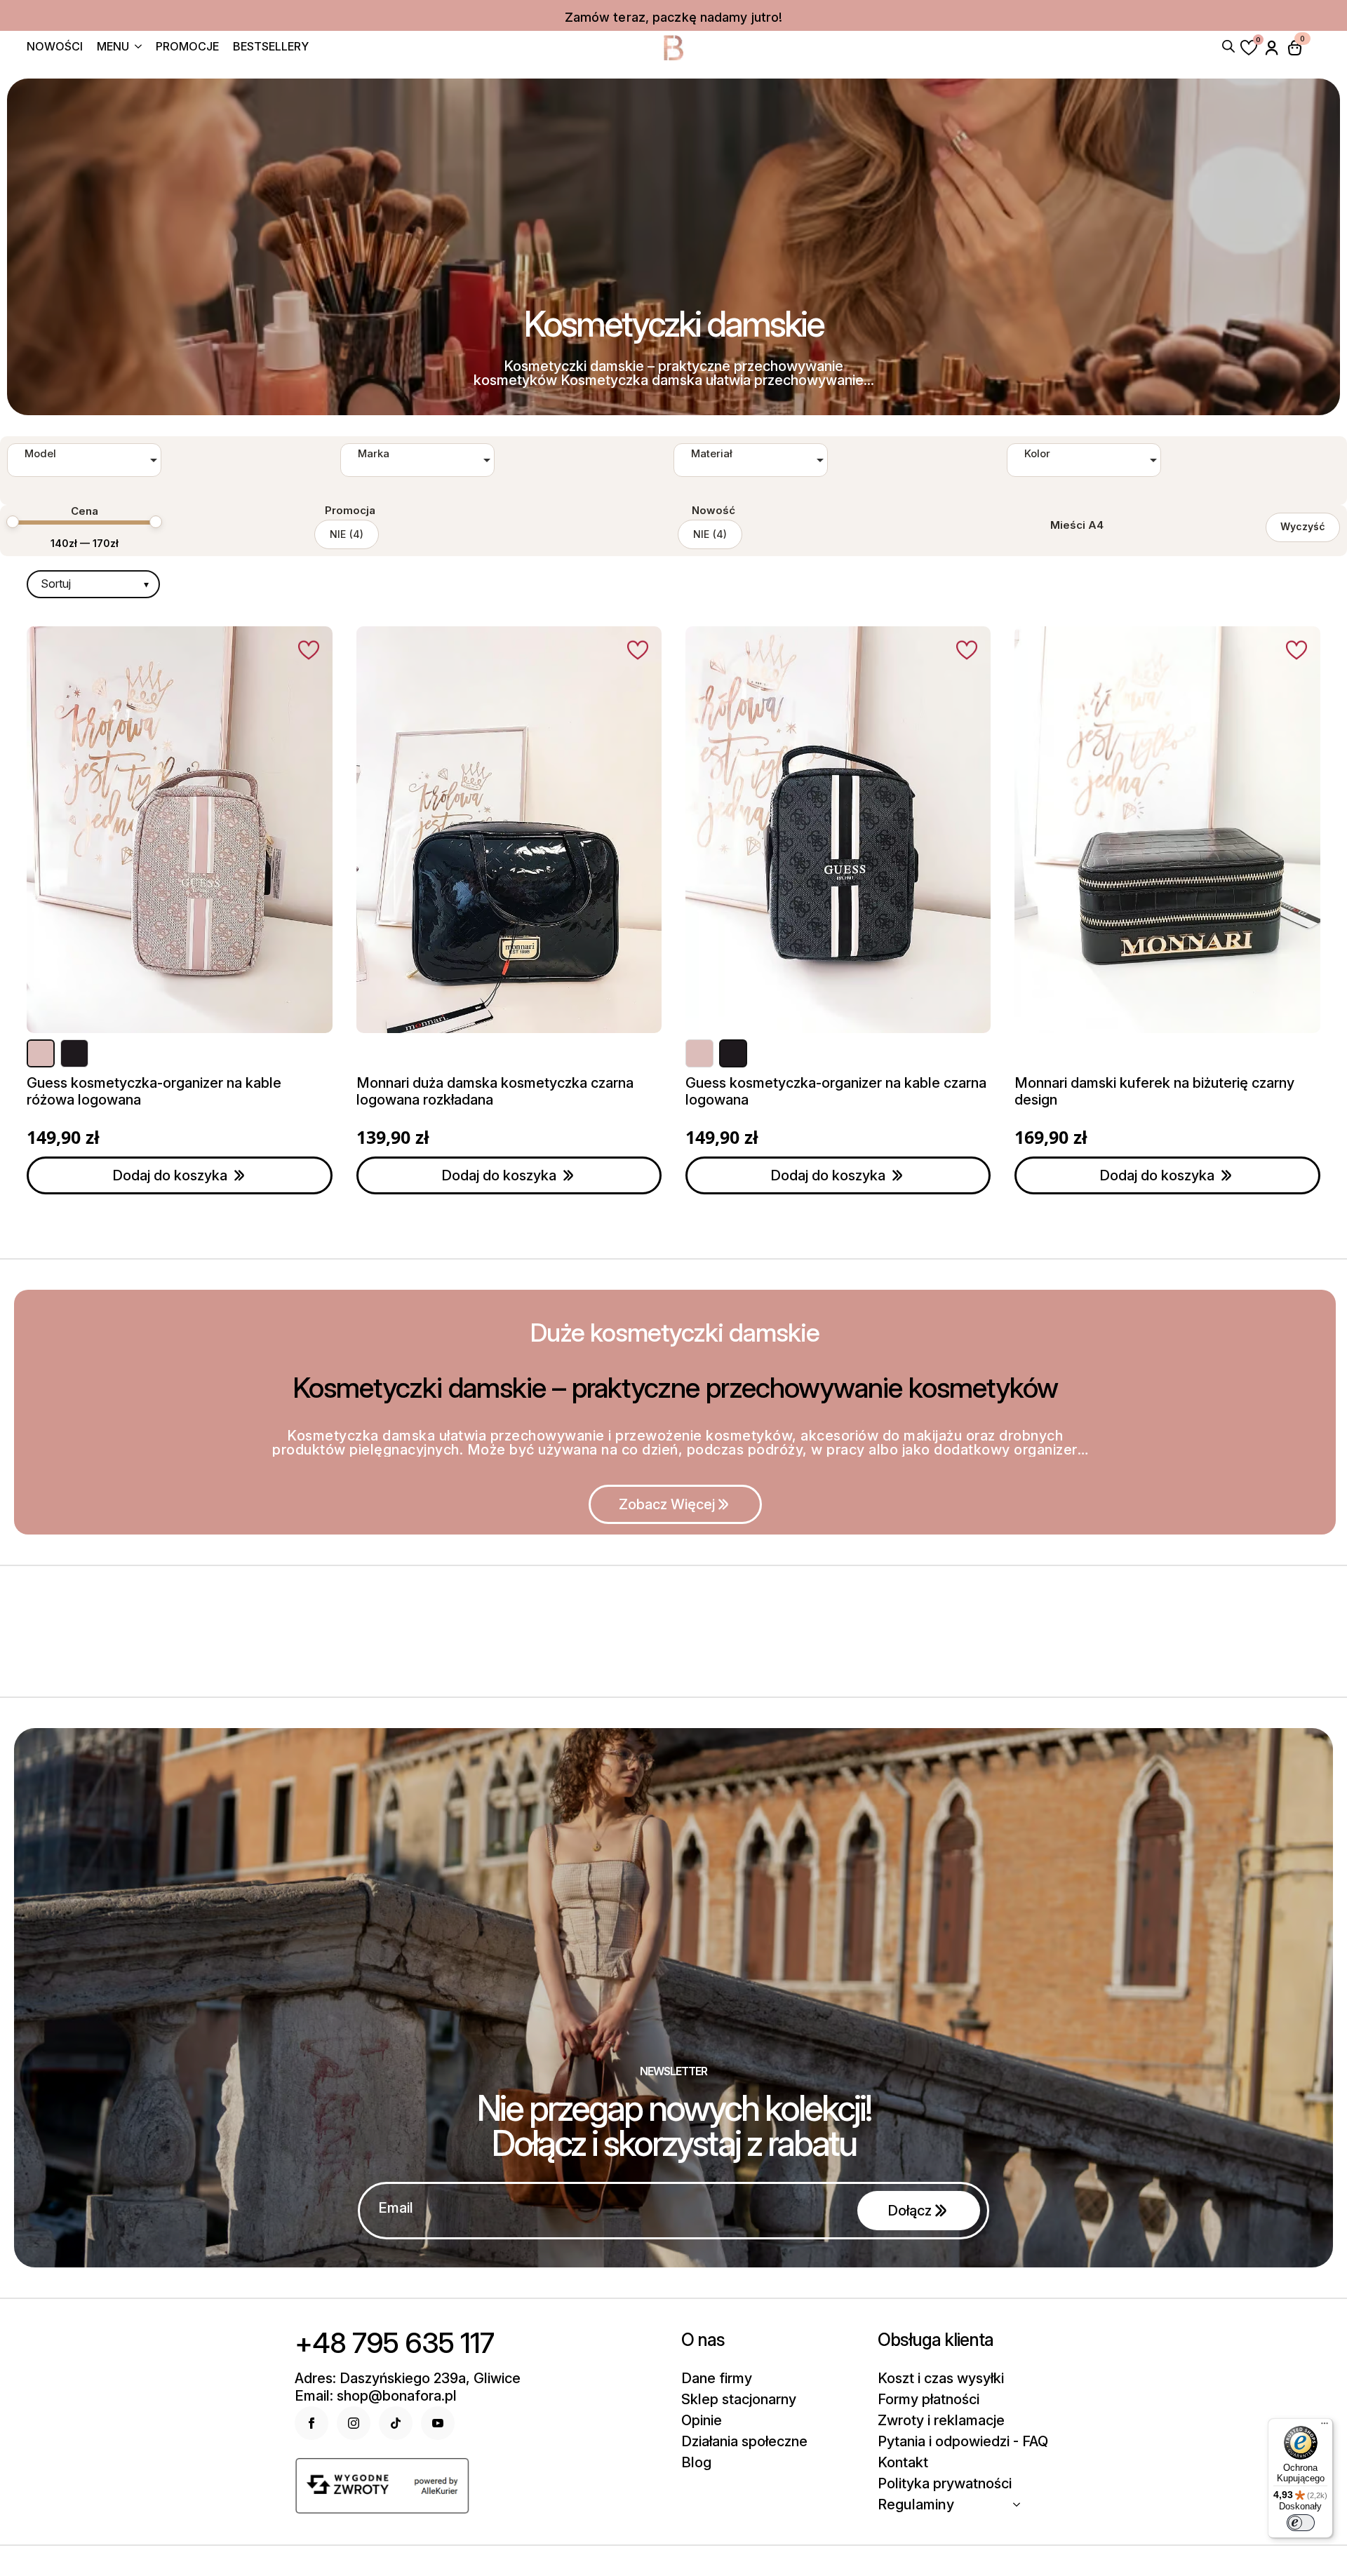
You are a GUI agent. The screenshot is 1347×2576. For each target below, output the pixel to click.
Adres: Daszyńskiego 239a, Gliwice (408, 2378)
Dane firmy (717, 2378)
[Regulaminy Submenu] (1021, 2504)
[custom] (396, 2423)
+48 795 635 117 (394, 2343)
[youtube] (438, 2423)
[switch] (1301, 2523)
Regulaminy (916, 2504)
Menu (113, 47)
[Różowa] (41, 1053)
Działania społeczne (744, 2441)
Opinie (702, 2420)
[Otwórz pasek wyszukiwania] (1228, 45)
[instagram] (354, 2423)
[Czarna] (74, 1053)
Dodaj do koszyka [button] (170, 1175)
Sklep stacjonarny (739, 2399)
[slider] (13, 522)
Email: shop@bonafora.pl (376, 2396)
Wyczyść (1303, 526)
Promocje (187, 47)
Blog (696, 2462)
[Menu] (1325, 2427)
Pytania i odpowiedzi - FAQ (963, 2441)
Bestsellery (271, 47)
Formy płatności (929, 2399)
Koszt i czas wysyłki (941, 2378)
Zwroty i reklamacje (941, 2420)
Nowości (55, 47)
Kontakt (903, 2462)
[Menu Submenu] (135, 48)
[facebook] (311, 2423)
